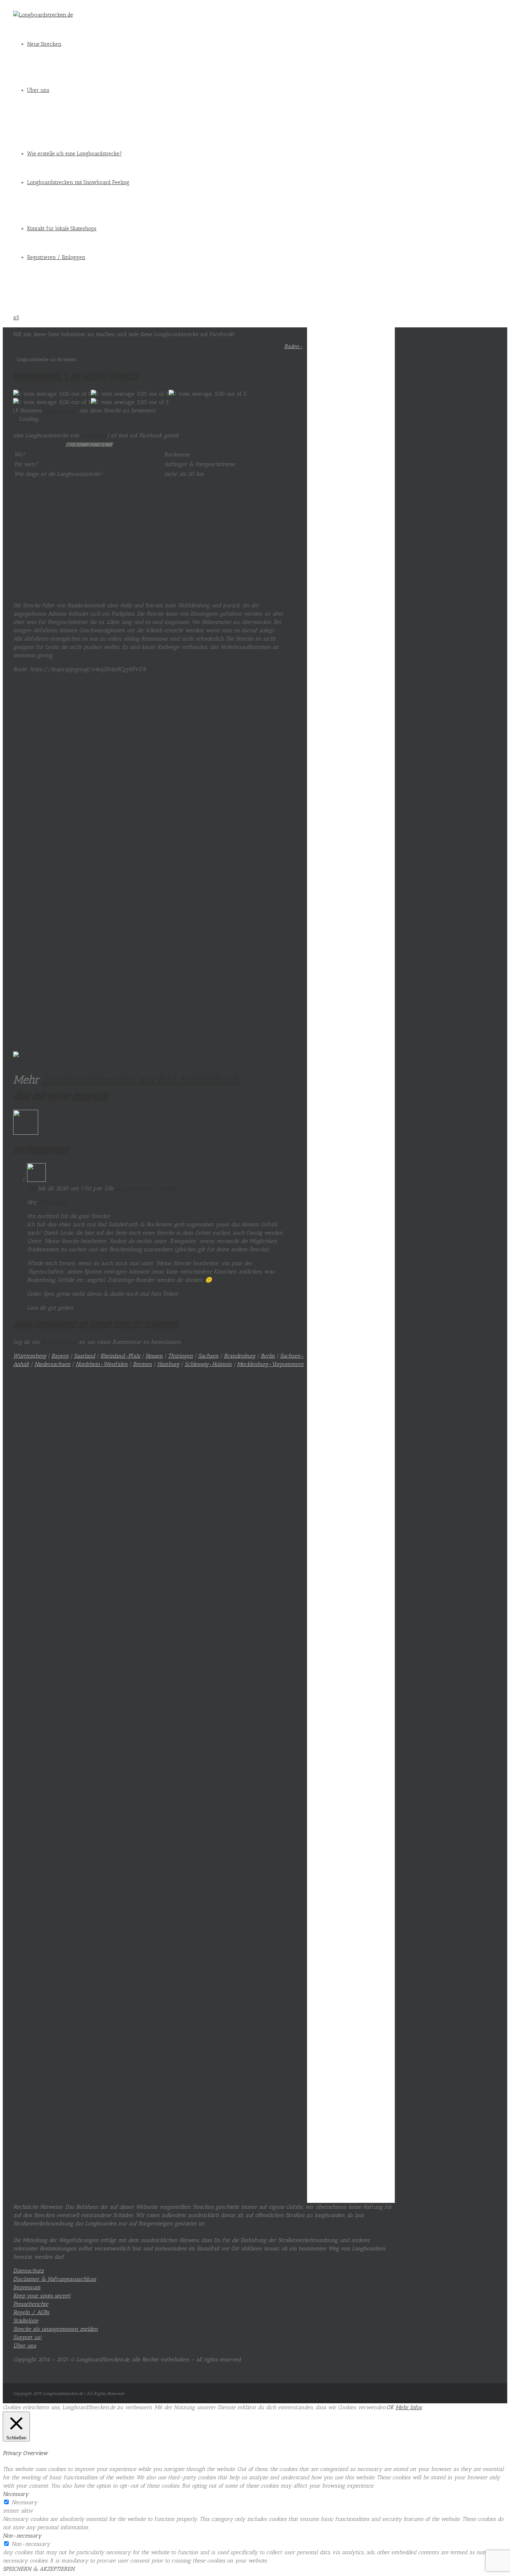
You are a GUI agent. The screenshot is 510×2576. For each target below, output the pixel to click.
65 (16, 317)
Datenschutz (28, 2271)
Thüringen (180, 1356)
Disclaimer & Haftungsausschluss (55, 2279)
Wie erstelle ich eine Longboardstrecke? (74, 154)
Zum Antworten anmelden (146, 1188)
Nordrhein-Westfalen (102, 1364)
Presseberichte (31, 2304)
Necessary (24, 2502)
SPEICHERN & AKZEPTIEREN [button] (39, 2569)
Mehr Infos (409, 2407)
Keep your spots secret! (42, 2296)
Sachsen (208, 1356)
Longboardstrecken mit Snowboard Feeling (78, 182)
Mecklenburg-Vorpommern (270, 1364)
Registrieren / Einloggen (56, 257)
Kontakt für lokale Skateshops (62, 229)
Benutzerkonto (59, 1342)
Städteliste (26, 2321)
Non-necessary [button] (22, 2536)
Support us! (27, 2337)
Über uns (38, 90)
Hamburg (168, 1364)
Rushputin (93, 435)
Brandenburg (240, 1356)
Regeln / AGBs (31, 2312)
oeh (32, 1188)
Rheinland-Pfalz (120, 1356)
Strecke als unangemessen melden (56, 2329)
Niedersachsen (52, 1364)
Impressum (27, 2287)
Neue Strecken (44, 44)
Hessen (154, 1356)
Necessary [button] (16, 2494)
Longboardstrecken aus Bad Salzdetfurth (141, 1080)
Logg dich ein (60, 410)
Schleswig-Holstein (208, 1364)
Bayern (60, 1356)
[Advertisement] (149, 547)
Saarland (84, 1356)
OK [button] (390, 2407)
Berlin (268, 1356)
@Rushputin (54, 1202)
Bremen (142, 1364)
